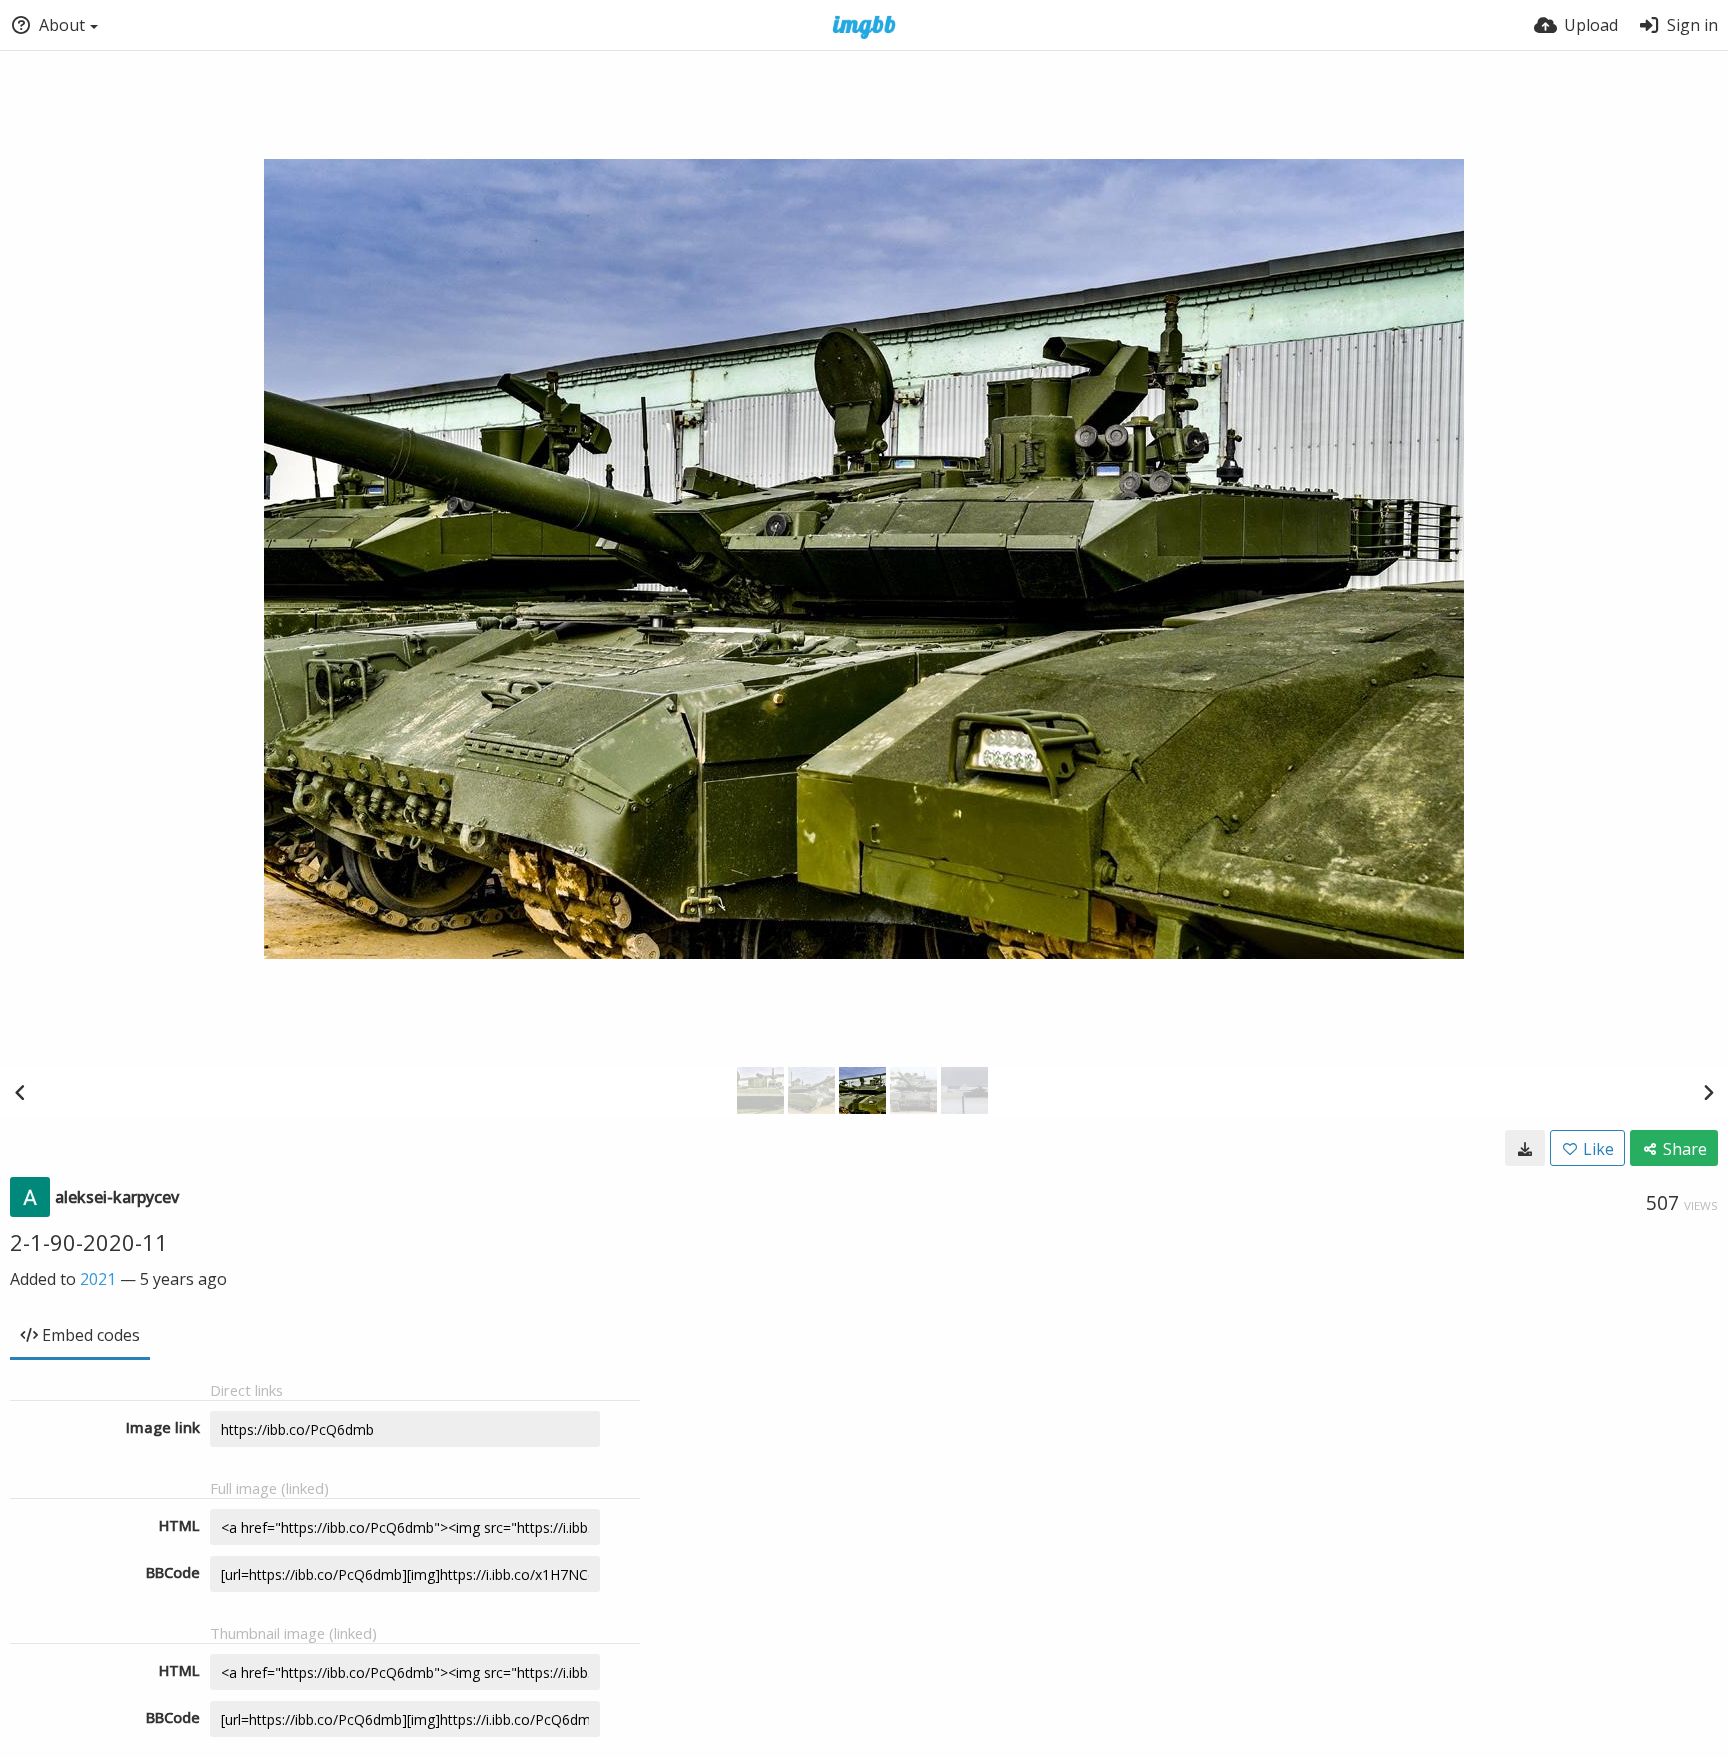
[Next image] (1708, 1092)
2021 (98, 1279)
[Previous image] (20, 1092)
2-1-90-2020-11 (89, 1242)
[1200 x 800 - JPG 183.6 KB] (1525, 1148)
